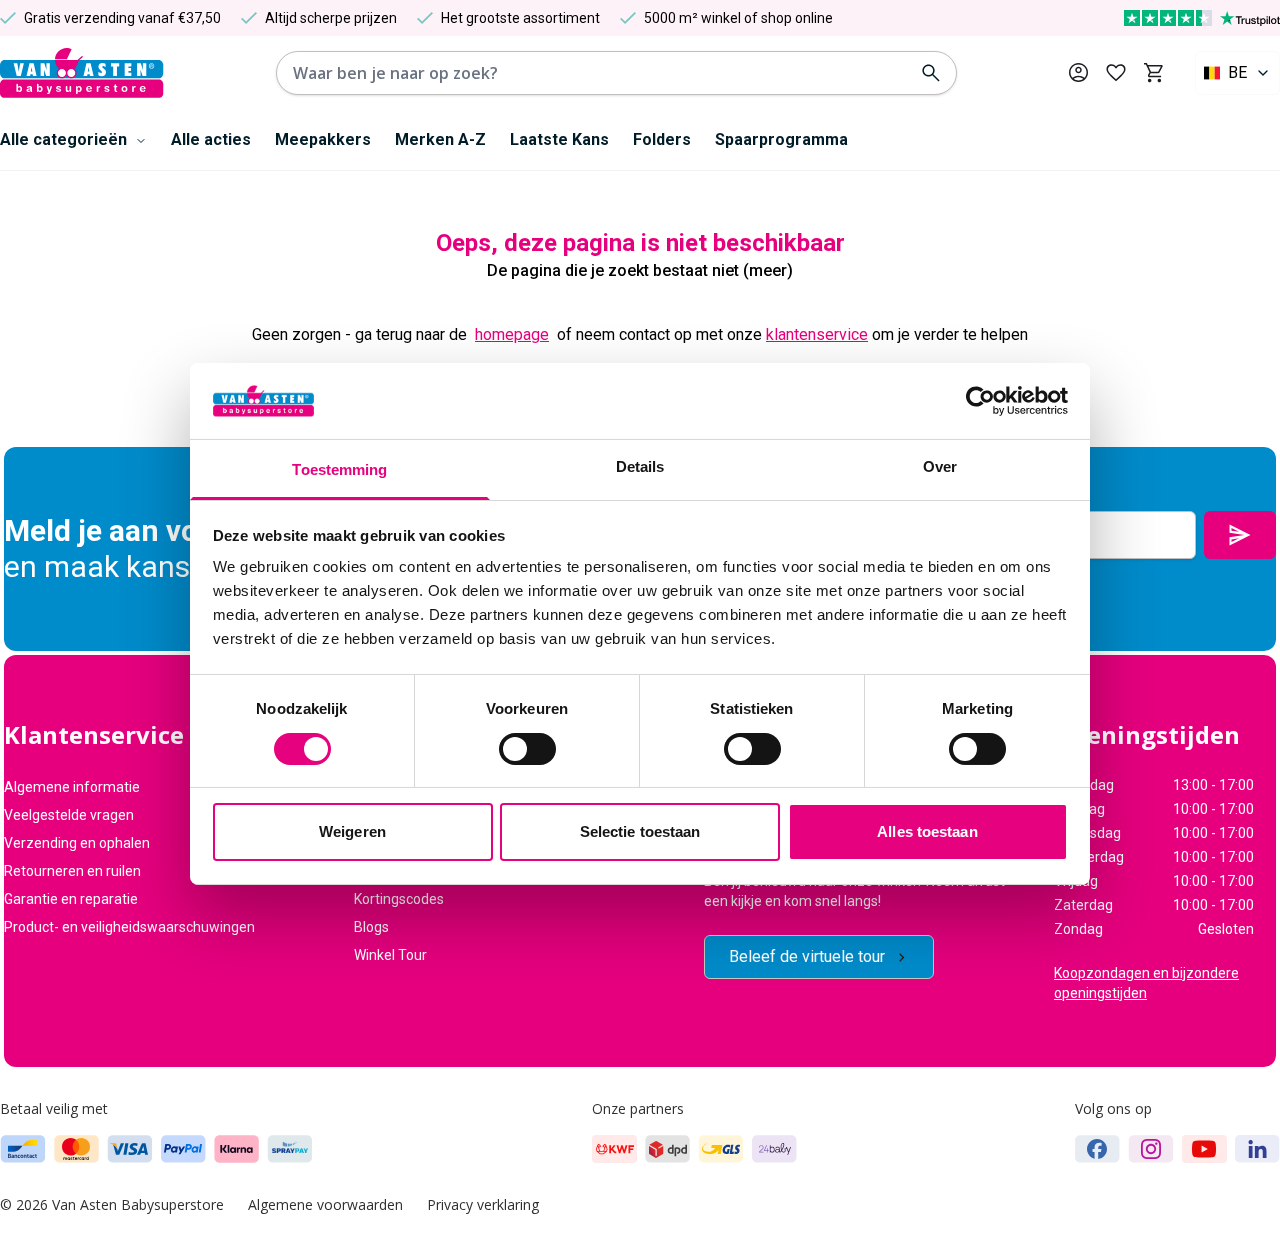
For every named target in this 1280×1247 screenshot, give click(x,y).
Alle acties (211, 139)
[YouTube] (1204, 1149)
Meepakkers (323, 139)
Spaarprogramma (781, 139)
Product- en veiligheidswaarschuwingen (129, 927)
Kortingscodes (399, 899)
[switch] (527, 749)
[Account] (1078, 72)
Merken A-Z (440, 139)
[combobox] (1237, 73)
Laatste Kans (559, 139)
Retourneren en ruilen (72, 871)
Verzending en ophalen (77, 843)
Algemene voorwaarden (325, 1204)
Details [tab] (640, 466)
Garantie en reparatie (71, 899)
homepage (512, 334)
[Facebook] (1097, 1149)
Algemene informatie (72, 787)
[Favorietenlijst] (1116, 73)
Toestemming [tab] (339, 469)
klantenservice (817, 334)
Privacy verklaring (483, 1204)
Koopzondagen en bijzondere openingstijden (1146, 983)
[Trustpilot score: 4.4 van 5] (1202, 18)
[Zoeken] (931, 73)
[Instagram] (1151, 1149)
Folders (662, 139)
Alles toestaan (927, 831)
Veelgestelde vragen (69, 815)
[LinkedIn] (1257, 1149)
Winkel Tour (390, 955)
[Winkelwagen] (1153, 73)
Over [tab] (940, 466)
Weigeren (352, 831)
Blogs (371, 927)
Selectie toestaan (640, 831)
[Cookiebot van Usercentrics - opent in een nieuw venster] (980, 401)
